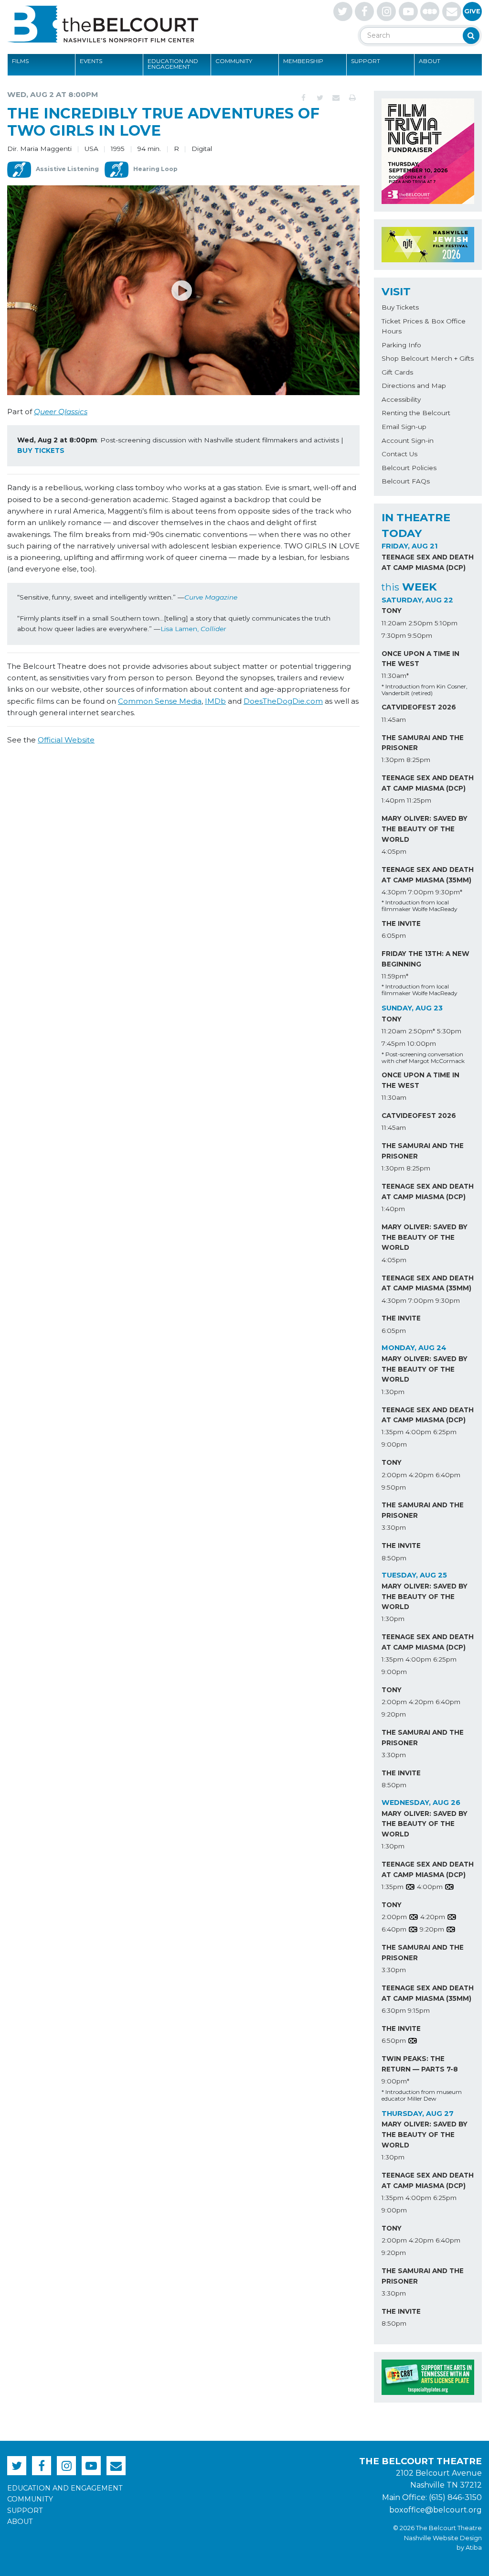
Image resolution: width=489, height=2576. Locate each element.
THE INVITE (401, 923)
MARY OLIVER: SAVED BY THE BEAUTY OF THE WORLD (425, 829)
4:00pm (418, 1432)
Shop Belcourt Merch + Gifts (428, 358)
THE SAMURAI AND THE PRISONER (423, 743)
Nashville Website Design (443, 2538)
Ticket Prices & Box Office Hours (424, 326)
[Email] (336, 98)
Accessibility (401, 399)
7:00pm (421, 892)
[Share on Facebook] (304, 98)
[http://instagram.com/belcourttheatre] (386, 11)
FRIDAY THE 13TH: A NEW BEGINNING (425, 959)
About (430, 61)
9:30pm (448, 1300)
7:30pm (394, 635)
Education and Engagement (173, 64)
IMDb (215, 701)
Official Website (66, 740)
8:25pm (418, 760)
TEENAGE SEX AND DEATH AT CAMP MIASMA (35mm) (428, 875)
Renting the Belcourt (416, 413)
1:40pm (393, 800)
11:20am (394, 623)
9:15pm (419, 2010)
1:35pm (393, 1432)
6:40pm (448, 1475)
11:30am (394, 1097)
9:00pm (394, 1444)
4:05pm (394, 851)
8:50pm (394, 1558)
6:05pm (394, 935)
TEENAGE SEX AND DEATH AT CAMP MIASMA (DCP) (428, 562)
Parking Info (401, 345)
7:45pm (393, 1043)
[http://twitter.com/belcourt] (343, 11)
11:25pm (419, 800)
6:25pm (445, 1432)
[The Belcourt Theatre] (103, 24)
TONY (392, 611)
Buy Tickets (400, 307)
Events (91, 61)
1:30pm (393, 760)
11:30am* (395, 676)
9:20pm (394, 1714)
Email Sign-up (404, 427)
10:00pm (422, 1043)
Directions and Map (414, 386)
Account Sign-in (408, 440)
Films (20, 61)
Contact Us (399, 454)
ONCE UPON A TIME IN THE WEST (420, 659)
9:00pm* (395, 2081)
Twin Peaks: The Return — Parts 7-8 (420, 2064)
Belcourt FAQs (406, 481)
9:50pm (420, 635)
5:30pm (449, 1031)
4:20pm (421, 1475)
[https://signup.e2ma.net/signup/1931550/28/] (452, 11)
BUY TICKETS (41, 451)
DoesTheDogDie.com (283, 701)
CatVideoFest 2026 (419, 707)
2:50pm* (422, 1031)
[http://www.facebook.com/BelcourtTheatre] (364, 11)
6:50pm (394, 2040)
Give (472, 11)
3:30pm (394, 1527)
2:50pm (420, 623)
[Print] (352, 98)
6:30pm (394, 2010)
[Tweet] (320, 98)
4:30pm (394, 892)
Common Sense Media (160, 701)
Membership (303, 61)
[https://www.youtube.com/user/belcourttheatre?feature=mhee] (408, 11)
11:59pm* (395, 976)
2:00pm (394, 1475)
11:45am (394, 719)
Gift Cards (397, 372)
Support (366, 61)
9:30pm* (449, 892)
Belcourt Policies (409, 468)
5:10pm (446, 623)
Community (234, 61)
